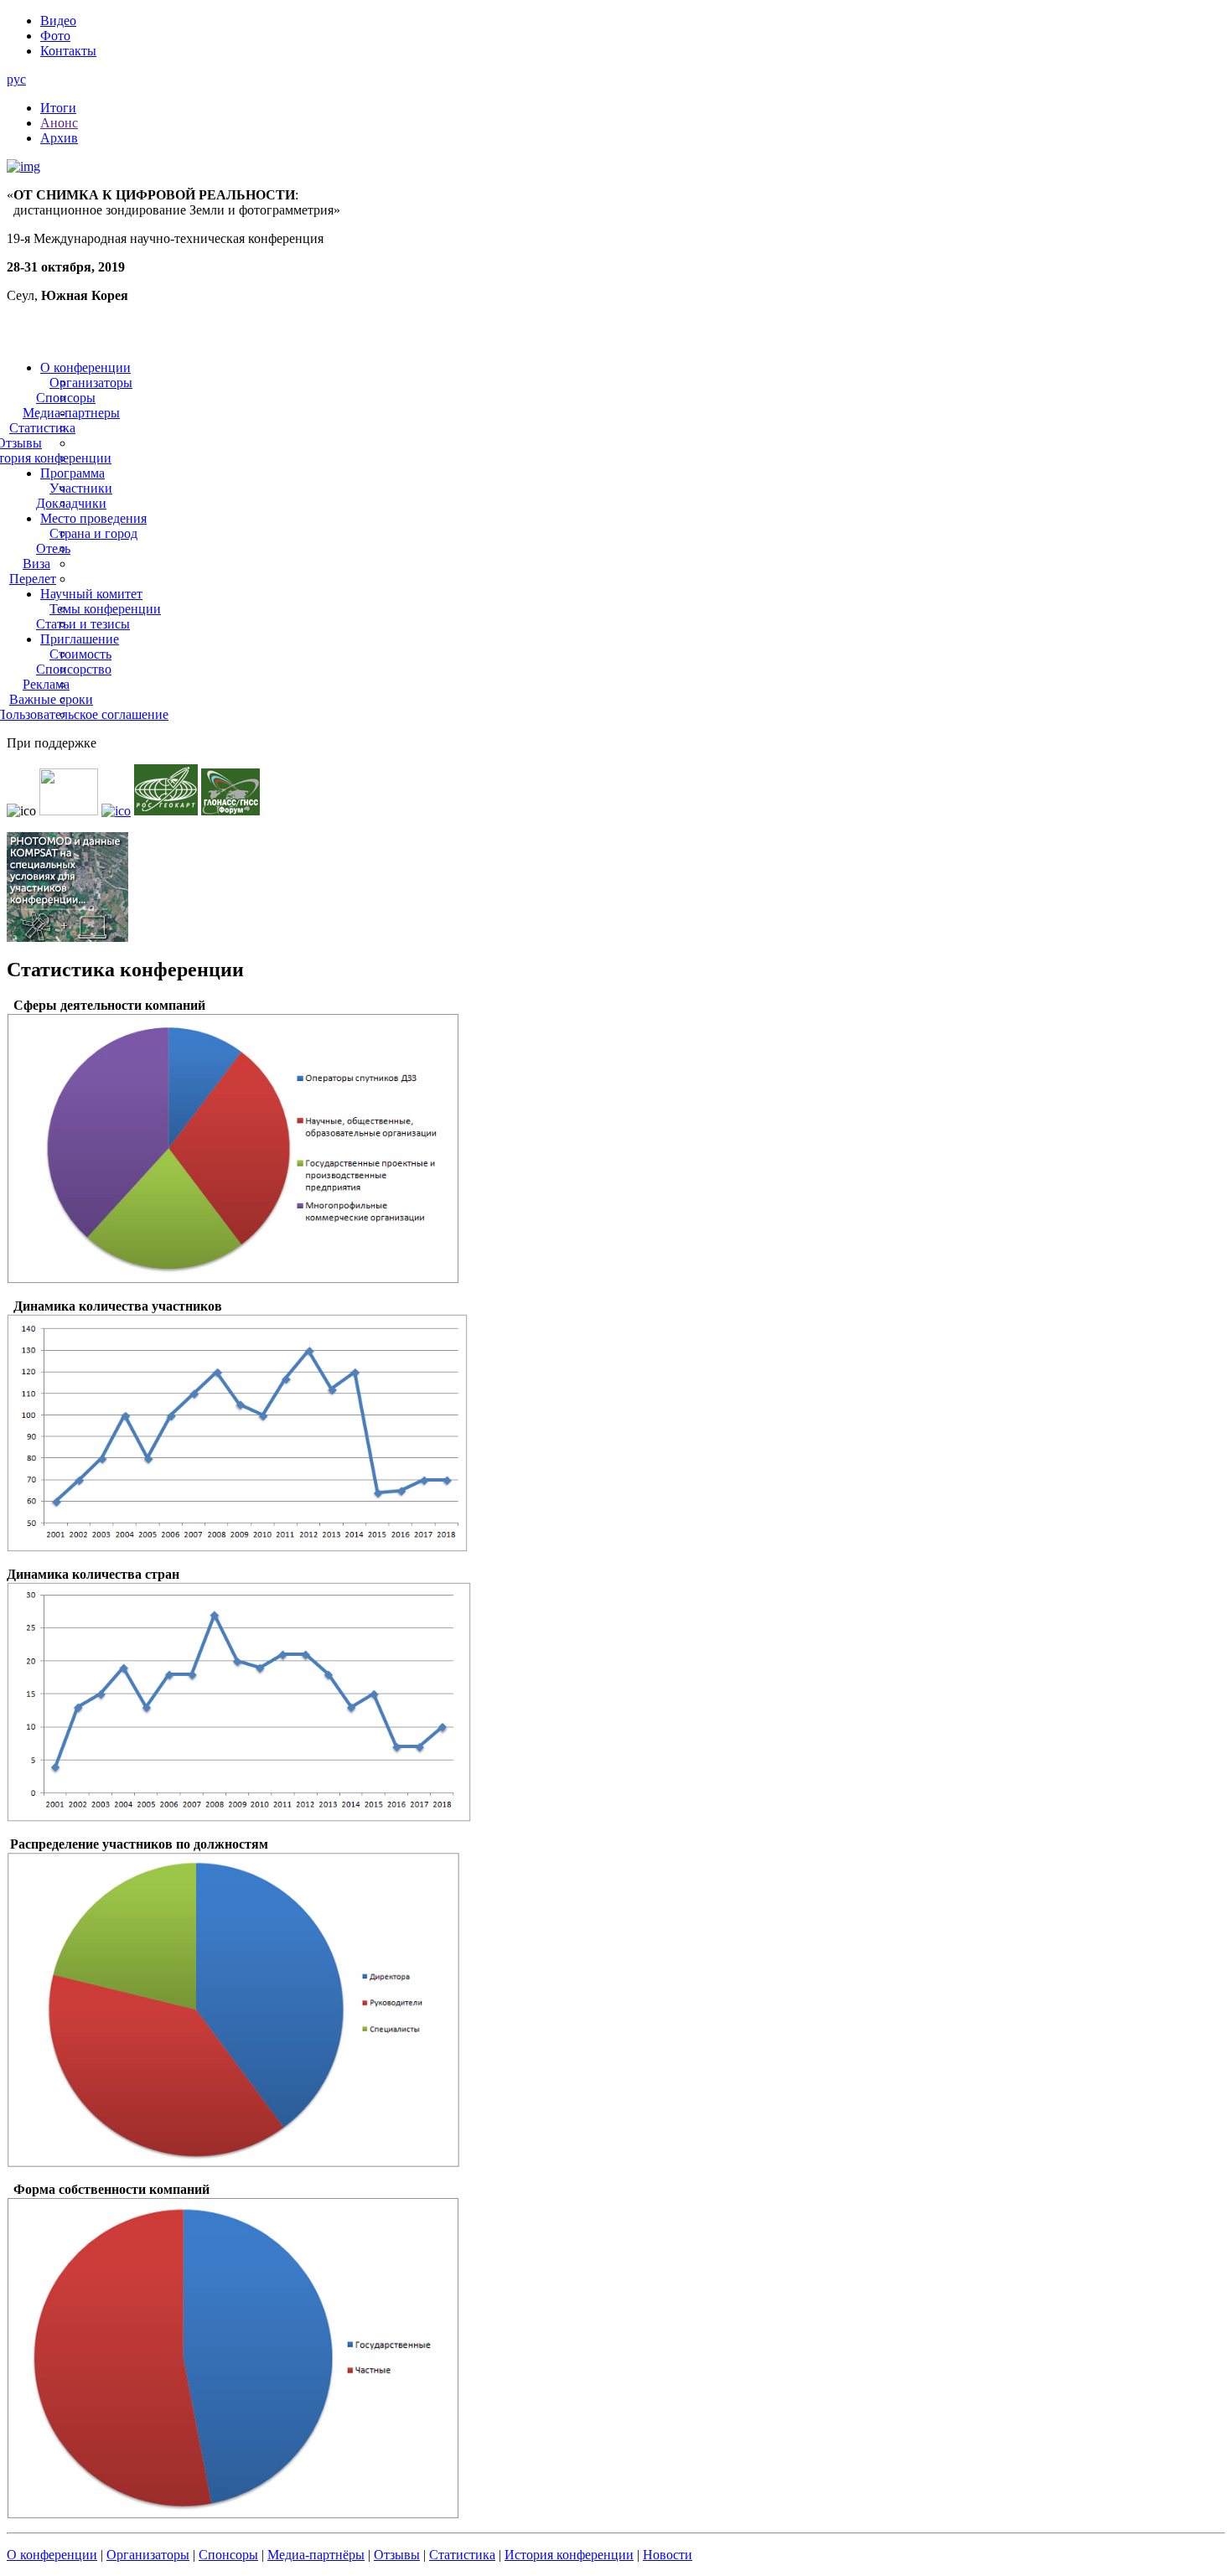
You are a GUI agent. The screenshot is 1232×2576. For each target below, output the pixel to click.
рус (16, 79)
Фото (55, 36)
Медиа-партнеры (71, 413)
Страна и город (93, 533)
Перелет (33, 579)
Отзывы (397, 2555)
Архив (59, 138)
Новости (668, 2555)
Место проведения (93, 518)
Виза (36, 564)
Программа (72, 473)
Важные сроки (51, 699)
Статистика (42, 428)
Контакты (68, 51)
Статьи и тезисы (83, 624)
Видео (58, 21)
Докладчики (71, 503)
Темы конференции (105, 609)
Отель (53, 548)
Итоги (58, 108)
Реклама (46, 684)
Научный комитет (91, 594)
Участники (81, 488)
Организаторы (91, 383)
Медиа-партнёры (316, 2555)
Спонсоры (66, 398)
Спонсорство (74, 669)
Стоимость (80, 654)
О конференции (85, 367)
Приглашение (80, 639)
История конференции (569, 2555)
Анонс (59, 123)
